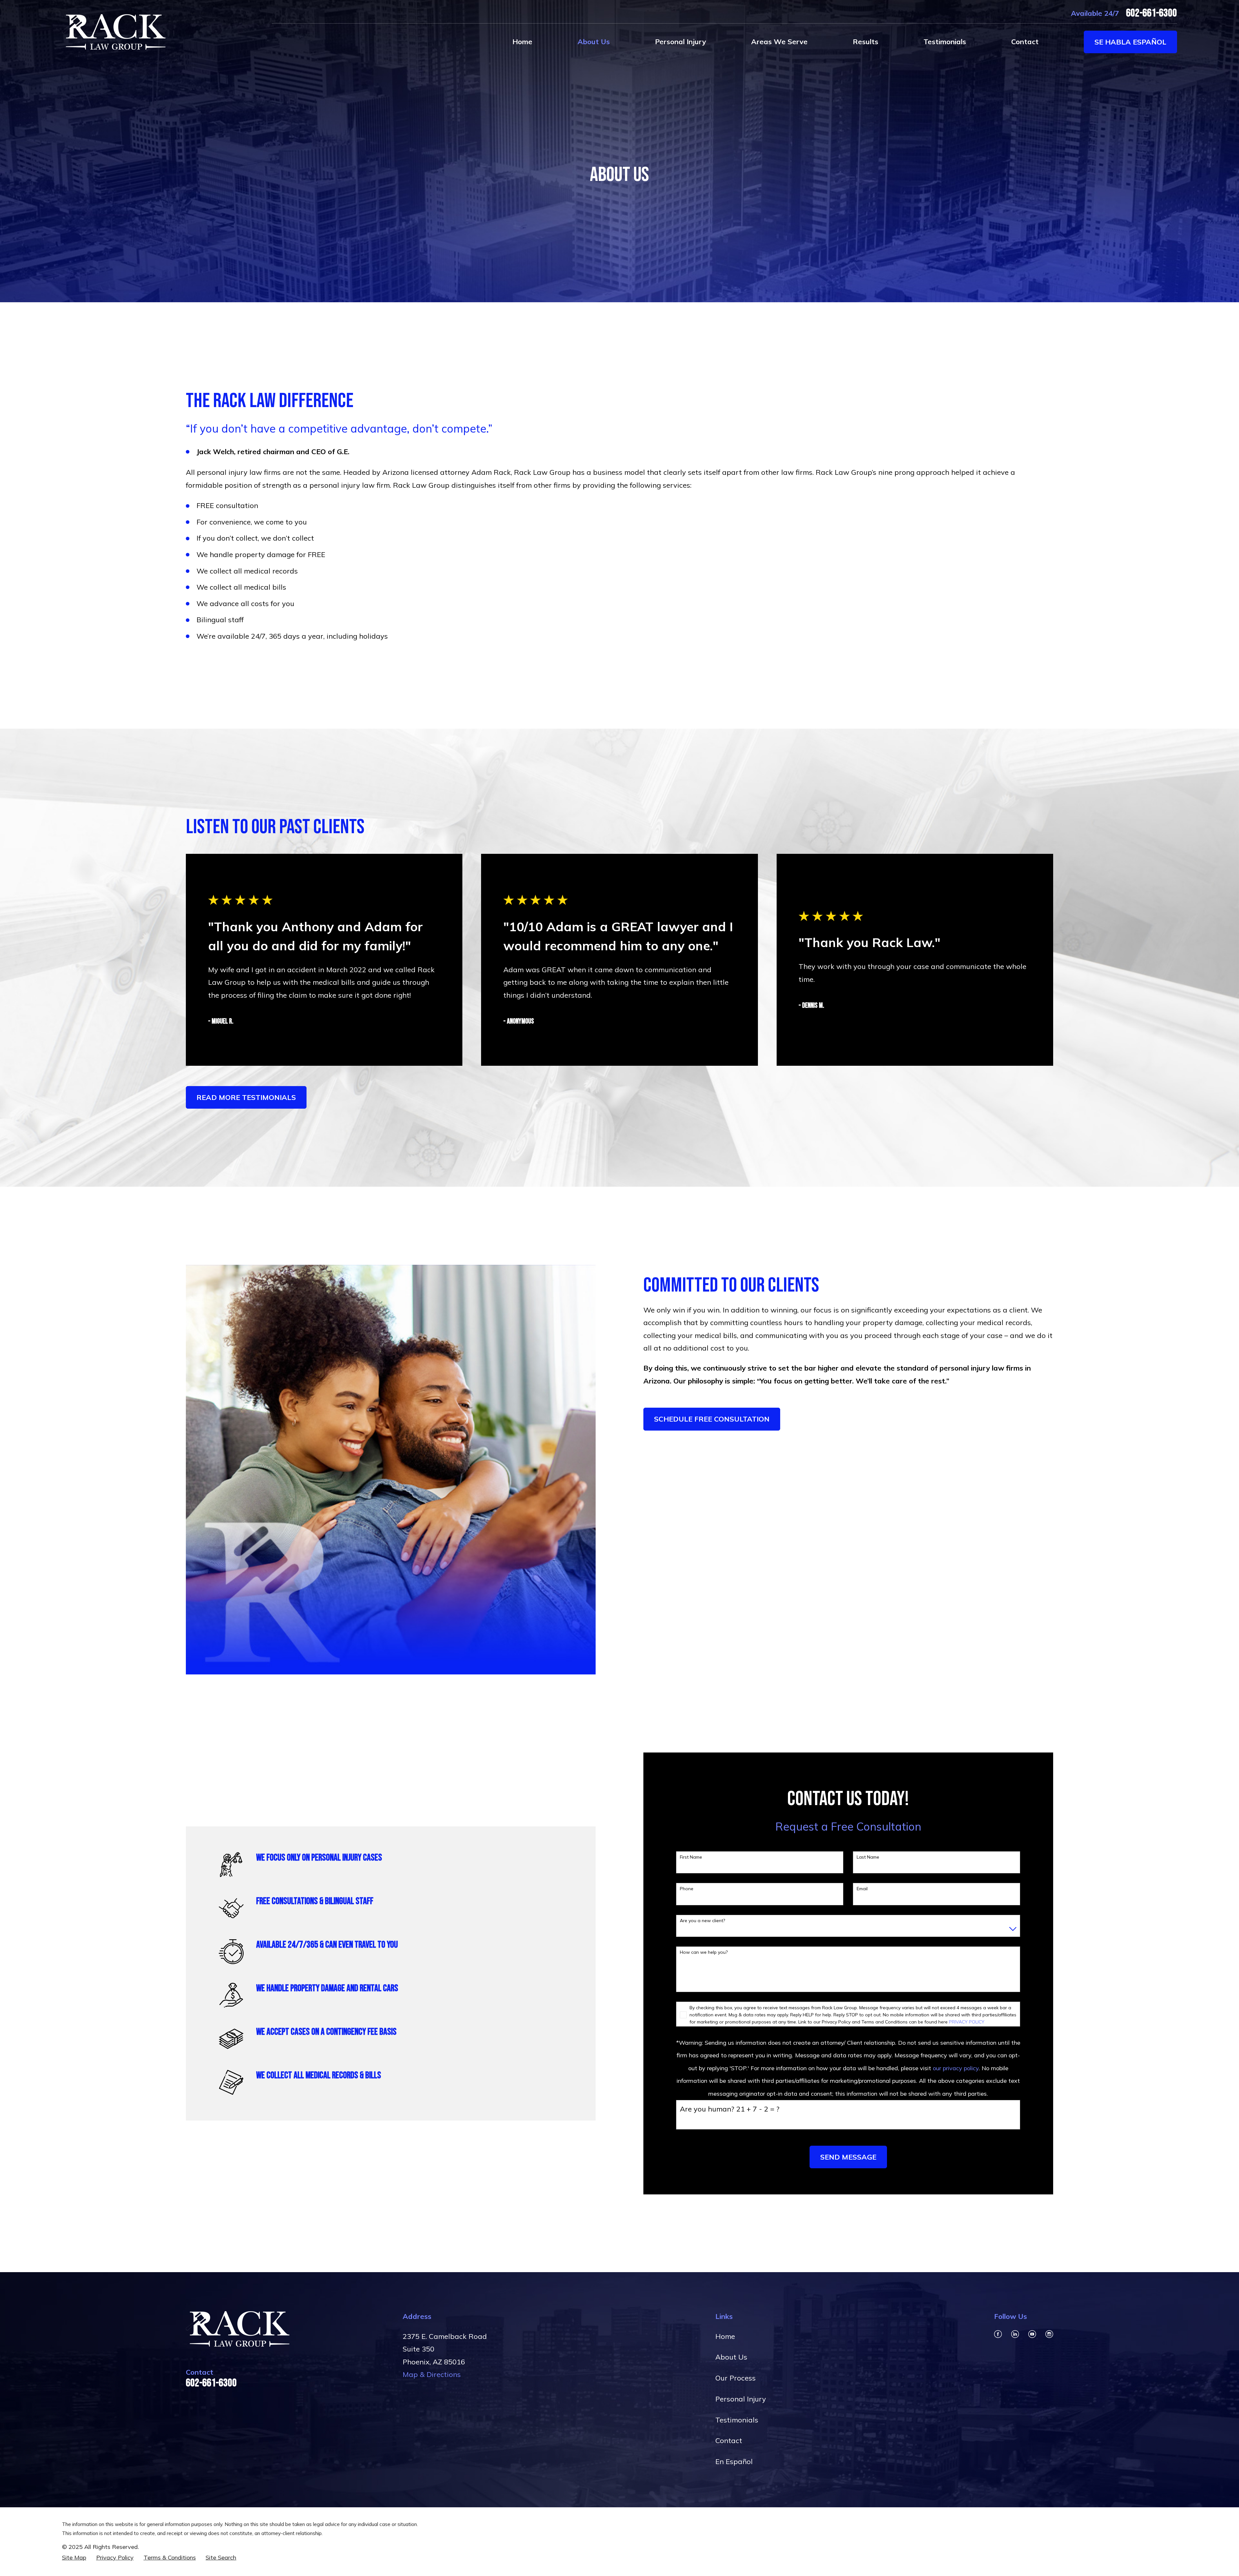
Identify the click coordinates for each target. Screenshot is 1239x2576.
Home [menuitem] (522, 42)
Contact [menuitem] (1025, 42)
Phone (687, 1889)
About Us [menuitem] (594, 42)
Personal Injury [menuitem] (680, 42)
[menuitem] (74, 2558)
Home (725, 2336)
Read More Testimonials (246, 1097)
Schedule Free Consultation (712, 1419)
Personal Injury (741, 2399)
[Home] (114, 32)
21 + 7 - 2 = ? (758, 2109)
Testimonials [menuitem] (945, 42)
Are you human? (707, 2109)
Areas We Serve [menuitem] (779, 42)
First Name (691, 1857)
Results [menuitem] (866, 42)
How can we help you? (704, 1952)
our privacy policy (956, 2068)
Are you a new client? (702, 1921)
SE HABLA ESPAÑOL (1130, 42)
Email (862, 1889)
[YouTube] (1032, 2334)
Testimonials (737, 2420)
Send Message (848, 2157)
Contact (729, 2441)
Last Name (868, 1857)
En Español (734, 2461)
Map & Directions (432, 2374)
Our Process (735, 2378)
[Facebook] (998, 2334)
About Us (731, 2357)
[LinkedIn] (1015, 2334)
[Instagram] (1049, 2334)
